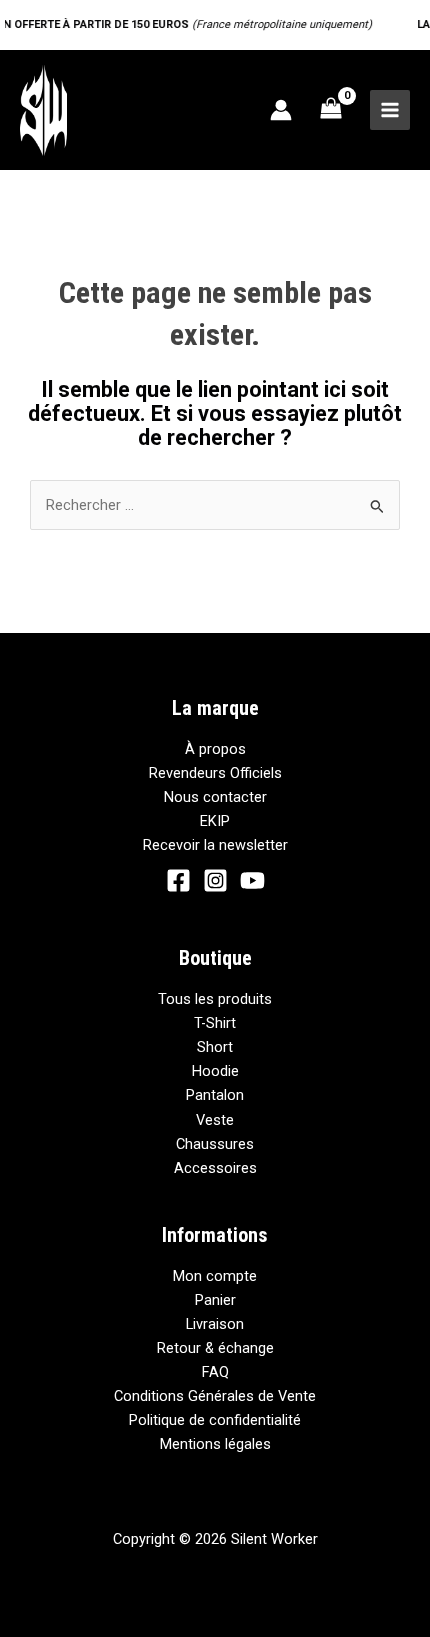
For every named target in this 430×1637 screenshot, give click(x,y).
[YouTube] (252, 880)
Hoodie (215, 1071)
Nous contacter (215, 797)
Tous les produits (215, 999)
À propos (215, 749)
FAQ (215, 1372)
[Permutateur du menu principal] (390, 110)
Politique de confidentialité (215, 1420)
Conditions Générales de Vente (215, 1396)
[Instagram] (215, 880)
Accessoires (215, 1168)
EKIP (215, 821)
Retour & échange (215, 1348)
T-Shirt (215, 1023)
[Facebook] (178, 880)
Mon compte (215, 1276)
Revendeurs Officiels (215, 773)
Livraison (215, 1324)
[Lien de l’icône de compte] (281, 110)
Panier (215, 1300)
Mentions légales (215, 1444)
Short (215, 1047)
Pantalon (215, 1095)
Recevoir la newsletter (215, 845)
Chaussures (215, 1144)
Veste (215, 1120)
